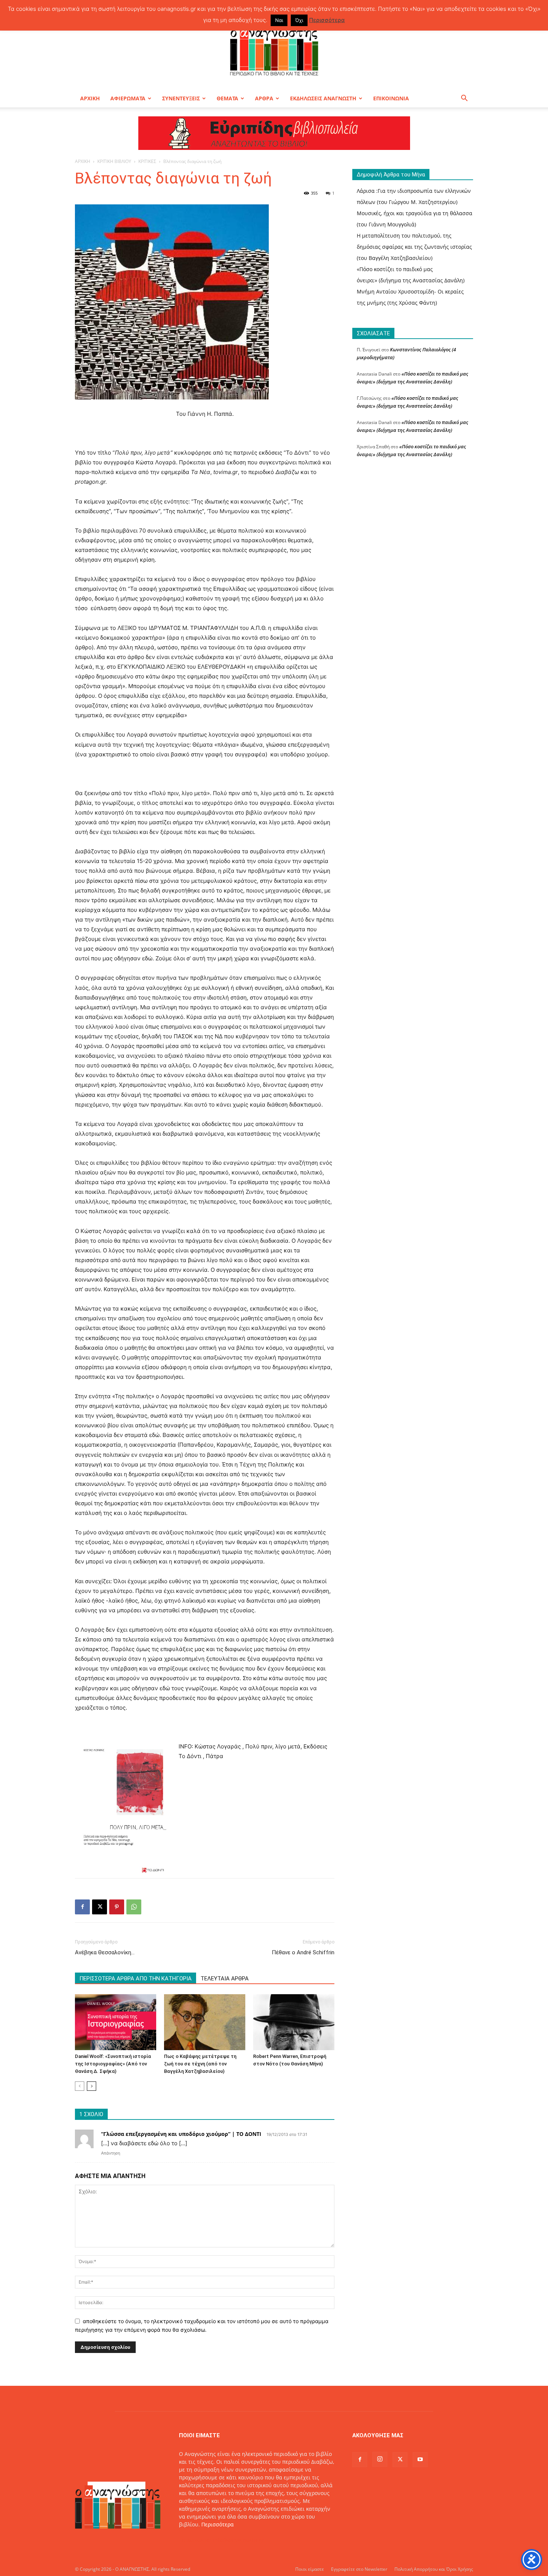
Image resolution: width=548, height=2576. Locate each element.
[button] (464, 99)
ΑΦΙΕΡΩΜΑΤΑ (128, 98)
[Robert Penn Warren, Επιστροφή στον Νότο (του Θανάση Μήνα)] (294, 2022)
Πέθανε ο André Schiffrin (303, 1952)
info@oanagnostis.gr (239, 2540)
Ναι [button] (279, 20)
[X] (100, 1907)
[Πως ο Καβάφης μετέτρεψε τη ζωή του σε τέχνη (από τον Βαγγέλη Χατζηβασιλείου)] (205, 2022)
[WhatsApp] (134, 1907)
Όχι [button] (299, 20)
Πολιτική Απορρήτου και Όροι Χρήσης (434, 2569)
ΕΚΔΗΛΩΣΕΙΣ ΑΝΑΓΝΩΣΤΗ (323, 98)
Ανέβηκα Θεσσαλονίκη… (105, 1952)
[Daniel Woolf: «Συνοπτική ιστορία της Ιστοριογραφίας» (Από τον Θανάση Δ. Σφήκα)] (116, 2022)
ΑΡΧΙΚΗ (90, 98)
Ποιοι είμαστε (310, 2569)
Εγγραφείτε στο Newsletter (359, 2569)
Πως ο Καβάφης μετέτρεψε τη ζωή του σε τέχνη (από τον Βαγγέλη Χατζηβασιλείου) (200, 2064)
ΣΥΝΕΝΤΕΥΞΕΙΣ (181, 98)
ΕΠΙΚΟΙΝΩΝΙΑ (391, 98)
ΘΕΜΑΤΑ (227, 98)
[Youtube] (420, 2460)
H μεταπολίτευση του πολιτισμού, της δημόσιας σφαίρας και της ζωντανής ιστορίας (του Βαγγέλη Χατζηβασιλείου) (414, 247)
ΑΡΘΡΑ (264, 98)
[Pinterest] (117, 1907)
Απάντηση (111, 2153)
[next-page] (92, 2086)
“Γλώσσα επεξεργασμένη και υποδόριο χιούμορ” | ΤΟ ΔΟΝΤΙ (181, 2134)
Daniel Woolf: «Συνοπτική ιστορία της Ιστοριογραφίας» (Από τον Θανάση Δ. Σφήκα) (113, 2064)
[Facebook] (82, 1907)
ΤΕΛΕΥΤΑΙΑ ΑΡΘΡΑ (225, 1979)
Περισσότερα (218, 2524)
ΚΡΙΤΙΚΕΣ (147, 161)
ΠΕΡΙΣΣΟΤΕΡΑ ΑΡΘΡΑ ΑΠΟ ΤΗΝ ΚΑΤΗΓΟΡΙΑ (136, 1979)
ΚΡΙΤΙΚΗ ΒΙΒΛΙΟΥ (114, 161)
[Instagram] (380, 2459)
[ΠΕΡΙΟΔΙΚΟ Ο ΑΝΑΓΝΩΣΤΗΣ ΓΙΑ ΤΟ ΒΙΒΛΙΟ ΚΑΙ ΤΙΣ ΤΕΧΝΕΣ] (274, 50)
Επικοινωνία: (196, 2540)
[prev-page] (80, 2086)
